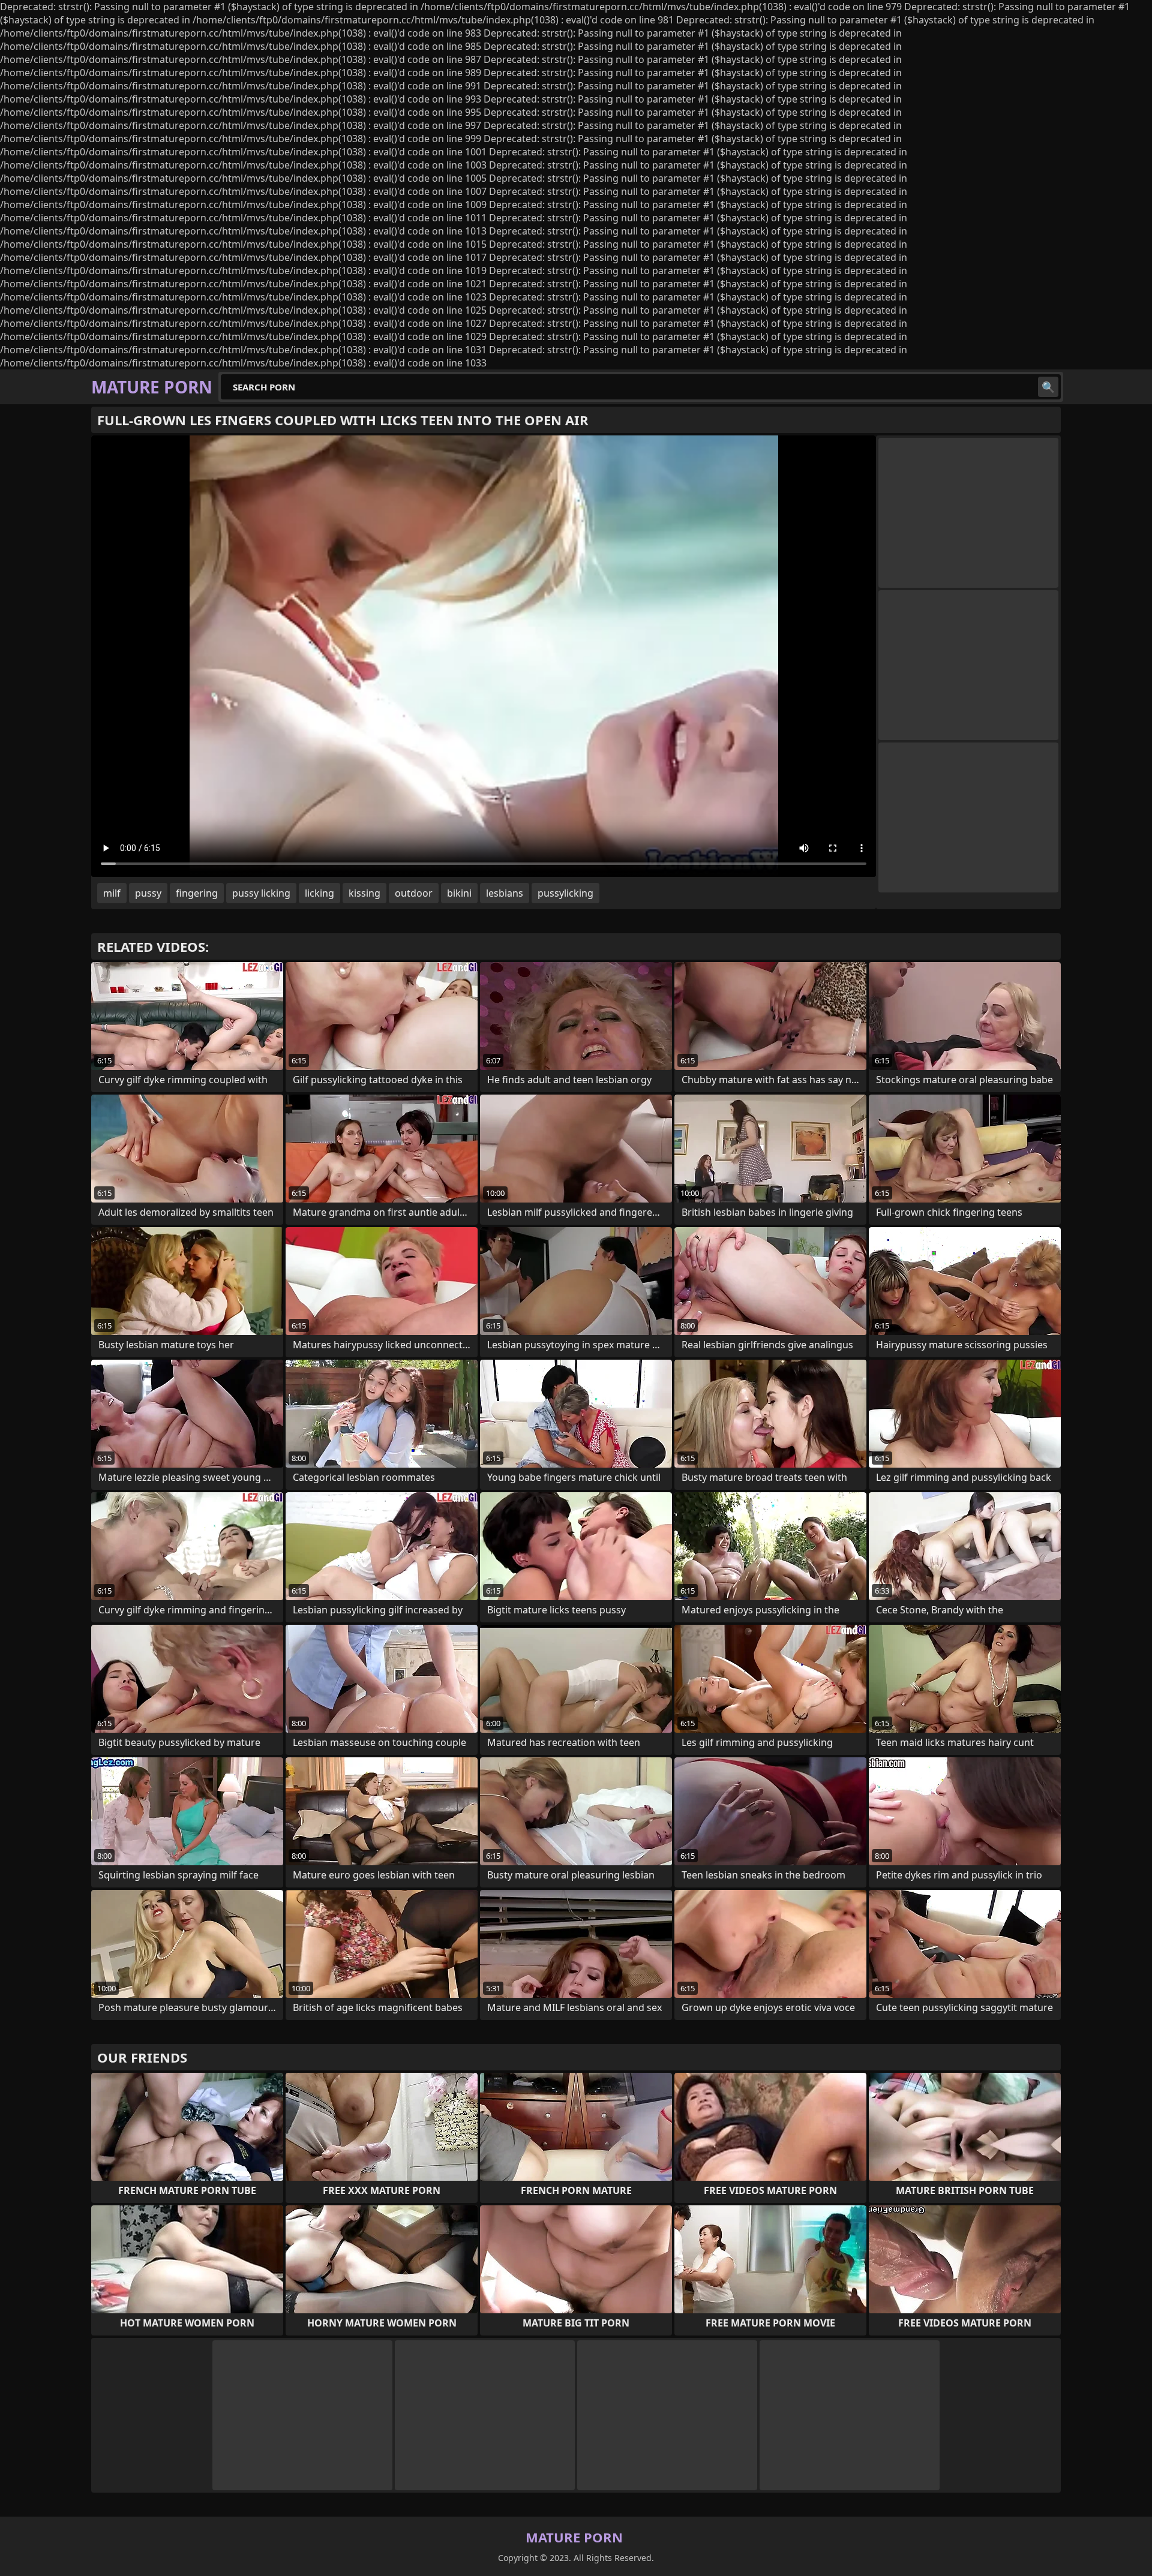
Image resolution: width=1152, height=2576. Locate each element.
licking (319, 893)
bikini (459, 893)
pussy (148, 893)
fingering (197, 893)
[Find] (1048, 387)
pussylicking (565, 893)
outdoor (414, 893)
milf (112, 893)
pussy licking (261, 893)
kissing (364, 893)
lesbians (505, 893)
